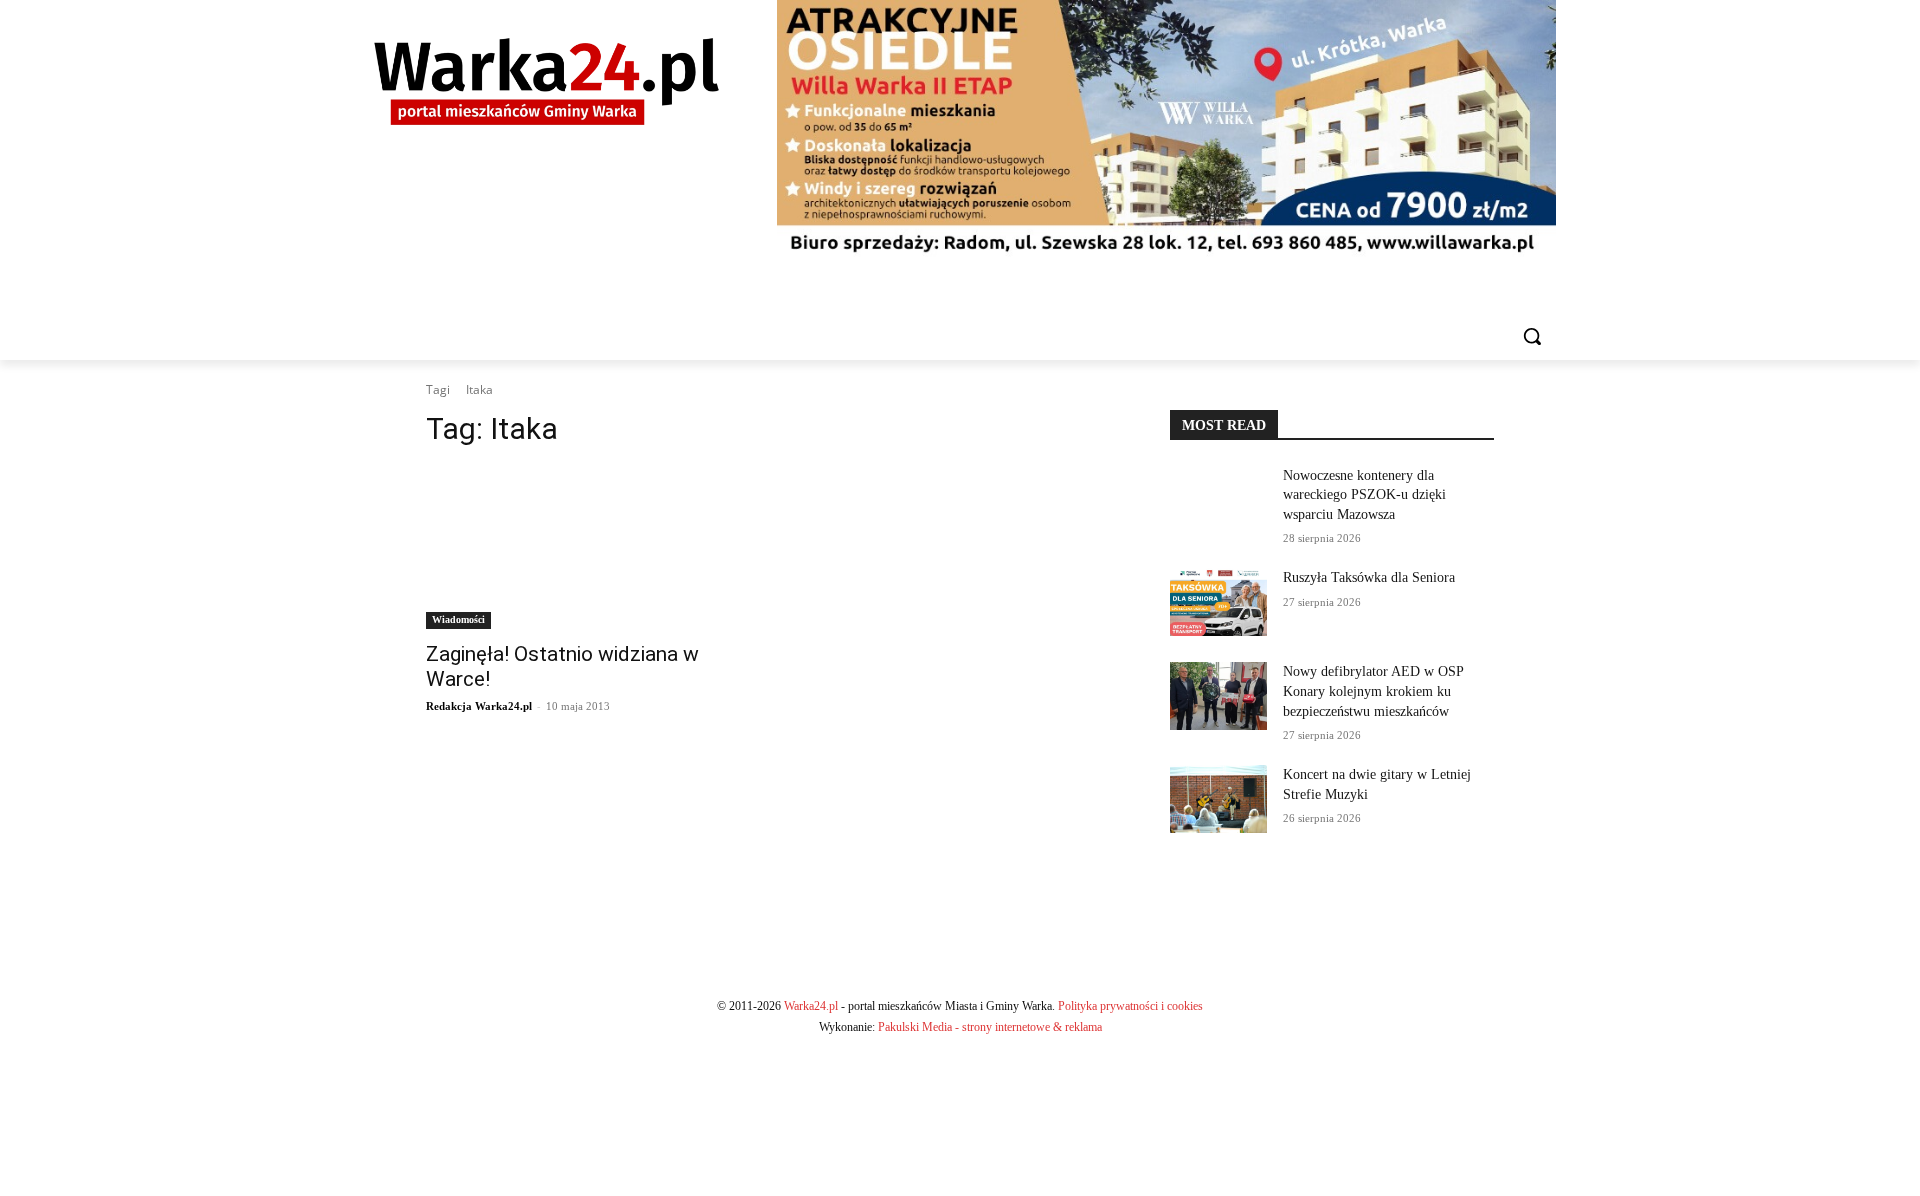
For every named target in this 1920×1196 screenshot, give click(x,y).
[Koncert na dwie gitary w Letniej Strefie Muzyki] (1218, 799)
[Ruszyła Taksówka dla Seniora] (1218, 602)
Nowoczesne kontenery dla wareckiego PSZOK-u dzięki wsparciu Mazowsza (1364, 495)
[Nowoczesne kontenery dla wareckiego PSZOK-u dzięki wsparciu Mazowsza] (1218, 500)
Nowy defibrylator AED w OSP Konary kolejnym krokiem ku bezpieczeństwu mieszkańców (1373, 691)
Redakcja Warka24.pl (479, 706)
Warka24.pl (811, 1006)
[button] (1532, 336)
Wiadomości (458, 619)
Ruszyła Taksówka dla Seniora (1371, 577)
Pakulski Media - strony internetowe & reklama (990, 1027)
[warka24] (546, 81)
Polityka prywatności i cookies (1130, 1006)
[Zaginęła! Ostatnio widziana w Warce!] (588, 548)
